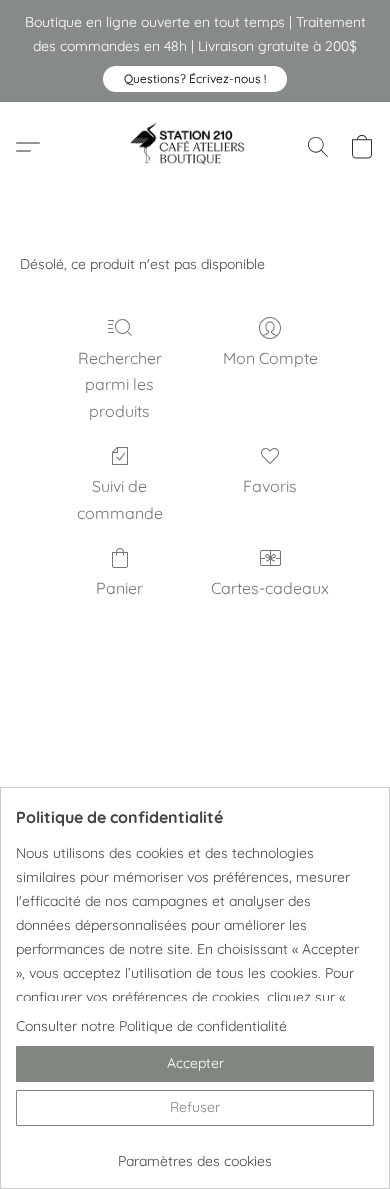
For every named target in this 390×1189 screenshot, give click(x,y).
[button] (195, 79)
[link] (195, 1153)
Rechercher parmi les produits (120, 384)
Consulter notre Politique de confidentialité (151, 1026)
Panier (119, 588)
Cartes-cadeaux (270, 588)
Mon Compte (270, 358)
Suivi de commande (120, 499)
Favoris (270, 486)
